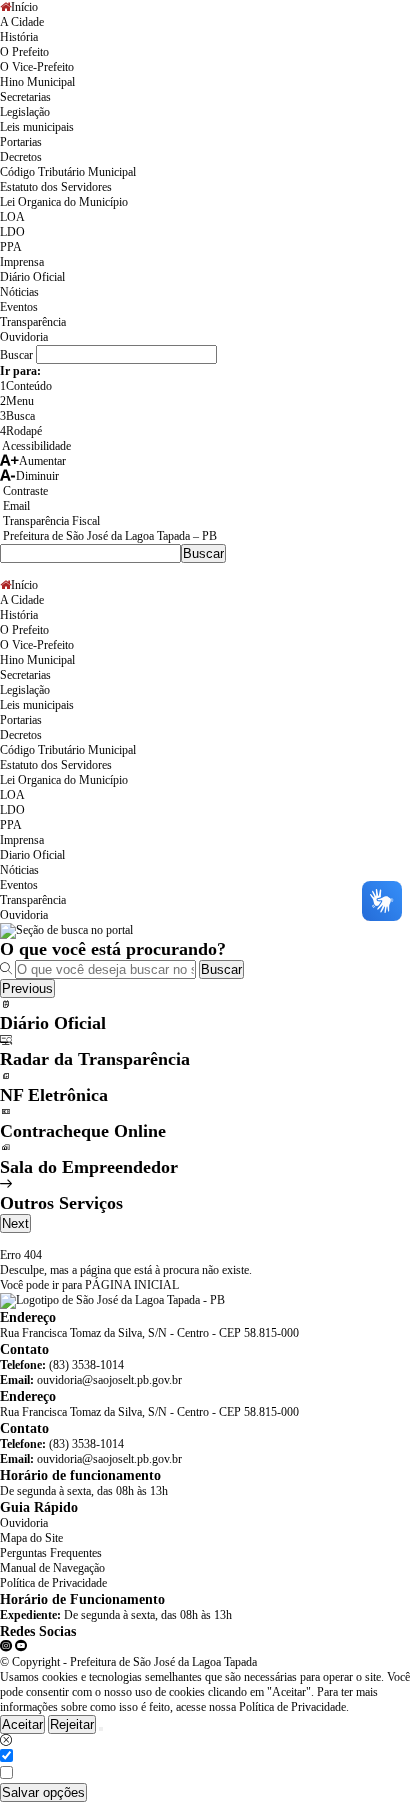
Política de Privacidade (53, 1583)
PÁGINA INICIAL (132, 1285)
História (19, 37)
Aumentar (42, 461)
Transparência (33, 322)
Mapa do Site (31, 1538)
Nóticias (19, 292)
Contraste (24, 491)
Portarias (21, 142)
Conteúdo (26, 386)
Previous (27, 988)
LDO (12, 232)
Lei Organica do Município (64, 202)
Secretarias (25, 97)
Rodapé (21, 431)
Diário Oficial (32, 277)
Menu (17, 401)
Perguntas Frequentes (51, 1553)
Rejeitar (72, 1724)
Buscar (221, 969)
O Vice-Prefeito (37, 67)
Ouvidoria (24, 337)
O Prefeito (24, 52)
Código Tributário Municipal (68, 172)
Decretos (21, 157)
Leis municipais (37, 127)
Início (24, 7)
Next (15, 1223)
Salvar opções (43, 1792)
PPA (11, 247)
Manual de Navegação (52, 1568)
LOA (12, 217)
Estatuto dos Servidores (56, 187)
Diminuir (37, 476)
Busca (17, 416)
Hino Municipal (37, 82)
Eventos (19, 307)
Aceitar (22, 1724)
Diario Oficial (32, 855)
